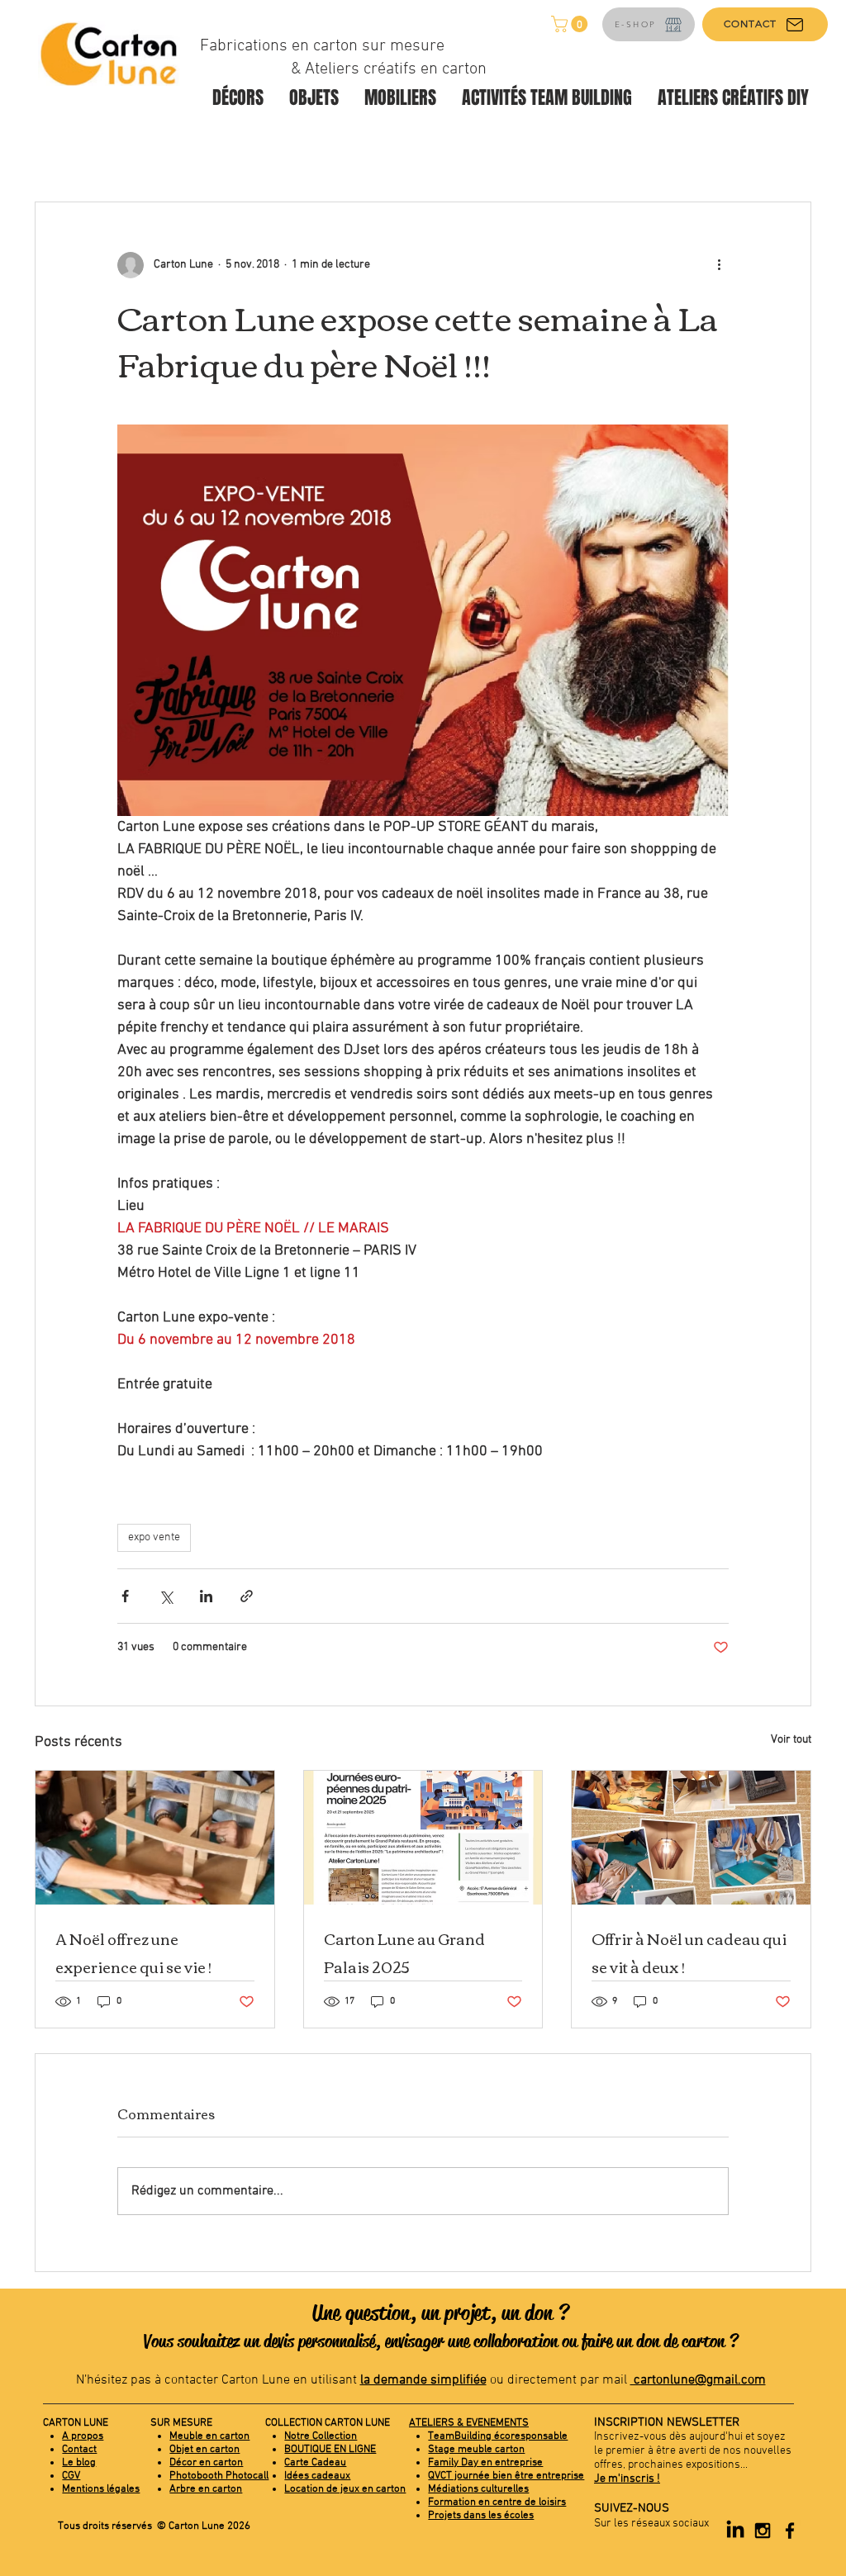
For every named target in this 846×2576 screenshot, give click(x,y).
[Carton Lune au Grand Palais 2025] (423, 1838)
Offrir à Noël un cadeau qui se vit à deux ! (689, 1952)
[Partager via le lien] (247, 1596)
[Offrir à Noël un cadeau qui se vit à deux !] (691, 1838)
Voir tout (791, 1740)
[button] (571, 24)
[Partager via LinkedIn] (206, 1596)
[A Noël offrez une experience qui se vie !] (155, 1838)
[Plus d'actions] (719, 265)
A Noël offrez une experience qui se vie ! (133, 1952)
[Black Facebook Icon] (790, 2531)
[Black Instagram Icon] (763, 2531)
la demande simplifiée (423, 2380)
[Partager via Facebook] (125, 1596)
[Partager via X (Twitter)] (166, 1596)
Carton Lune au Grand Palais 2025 (404, 1952)
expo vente (154, 1537)
